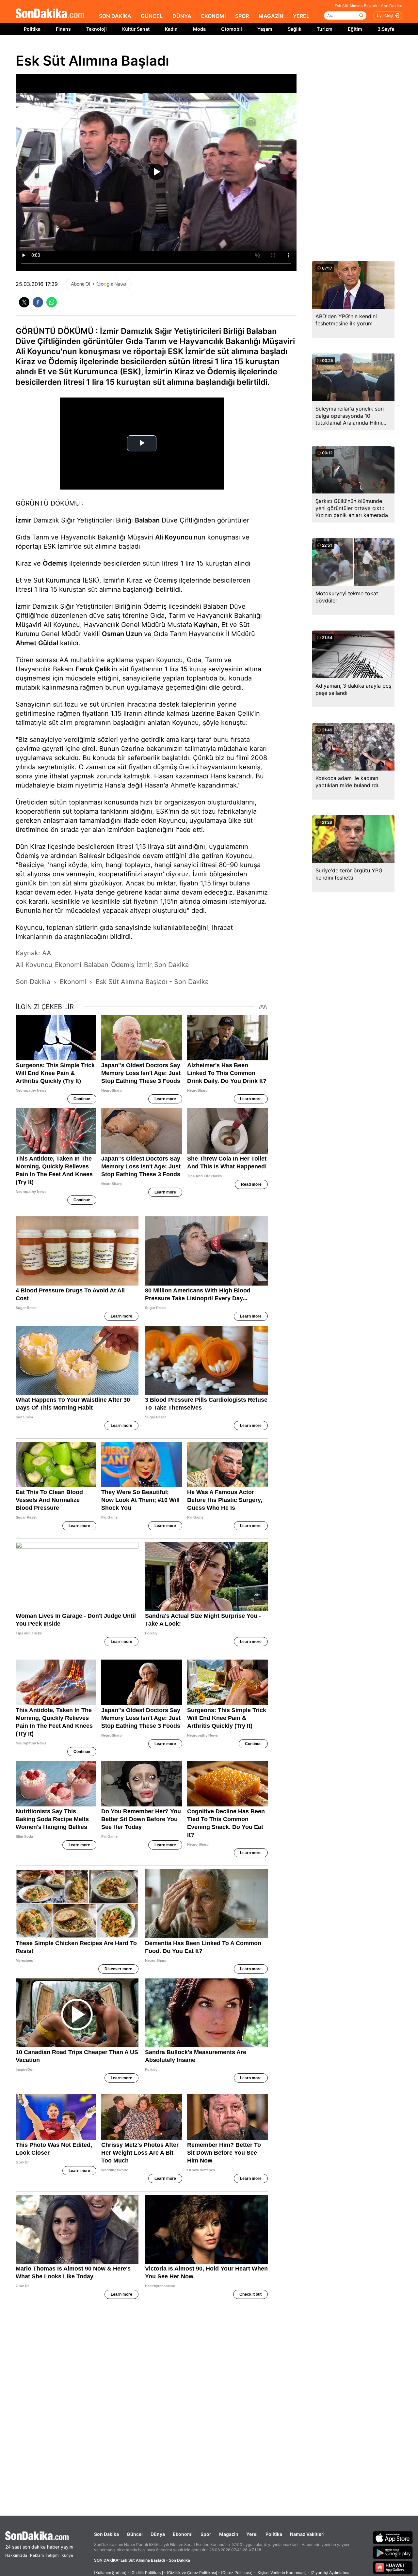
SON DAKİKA (115, 16)
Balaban (147, 520)
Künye (67, 2555)
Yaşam (265, 29)
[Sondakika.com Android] (393, 2553)
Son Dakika (106, 2534)
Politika (32, 29)
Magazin (229, 2534)
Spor (206, 2534)
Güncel (135, 2534)
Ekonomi (183, 2534)
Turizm (325, 29)
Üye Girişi (385, 16)
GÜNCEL (152, 16)
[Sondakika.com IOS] (393, 2537)
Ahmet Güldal (37, 643)
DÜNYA (182, 16)
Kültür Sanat (136, 29)
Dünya (158, 2534)
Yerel (252, 2534)
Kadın (171, 29)
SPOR (242, 16)
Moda (199, 29)
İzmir (24, 520)
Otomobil (232, 29)
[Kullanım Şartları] (110, 2573)
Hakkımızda (16, 2555)
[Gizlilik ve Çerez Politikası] (192, 2573)
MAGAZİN (271, 16)
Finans (63, 29)
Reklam (37, 2555)
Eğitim (355, 29)
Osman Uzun (122, 634)
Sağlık (295, 29)
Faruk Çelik (93, 669)
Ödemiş (55, 563)
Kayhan (206, 625)
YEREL (301, 16)
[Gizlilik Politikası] (147, 2573)
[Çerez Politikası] (237, 2573)
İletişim (52, 2555)
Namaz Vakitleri (307, 2534)
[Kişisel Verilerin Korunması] (281, 2573)
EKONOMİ (213, 16)
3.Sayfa (386, 29)
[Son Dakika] (50, 14)
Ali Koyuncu (174, 537)
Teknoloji (96, 29)
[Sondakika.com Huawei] (393, 2568)
